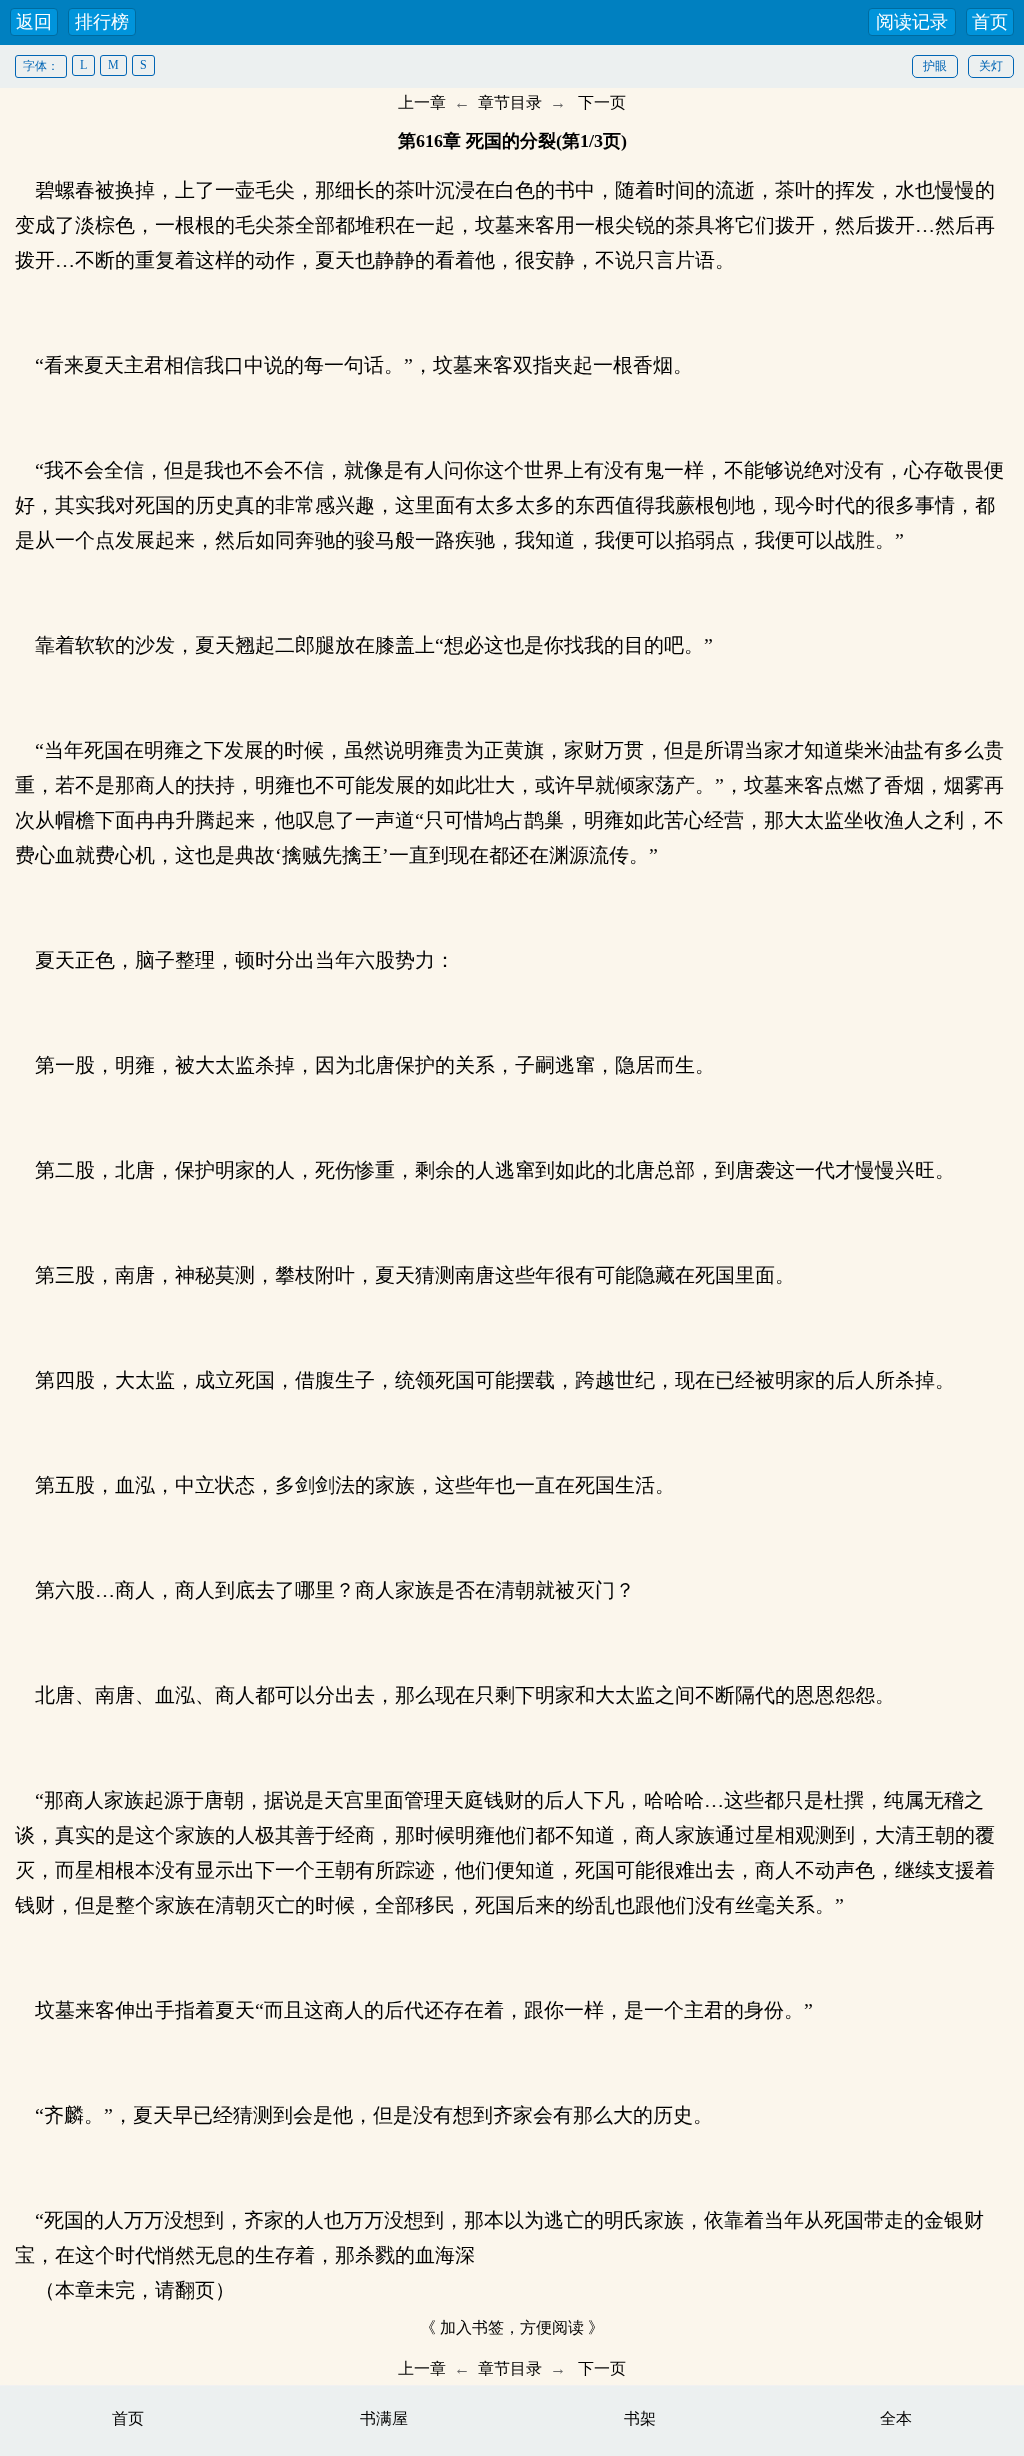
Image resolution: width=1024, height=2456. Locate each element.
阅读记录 (912, 22)
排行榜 (102, 22)
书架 (640, 2418)
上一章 (422, 102)
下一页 (602, 102)
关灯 (991, 66)
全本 (896, 2418)
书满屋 (384, 2418)
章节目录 (510, 102)
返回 (34, 22)
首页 (990, 22)
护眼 (935, 66)
